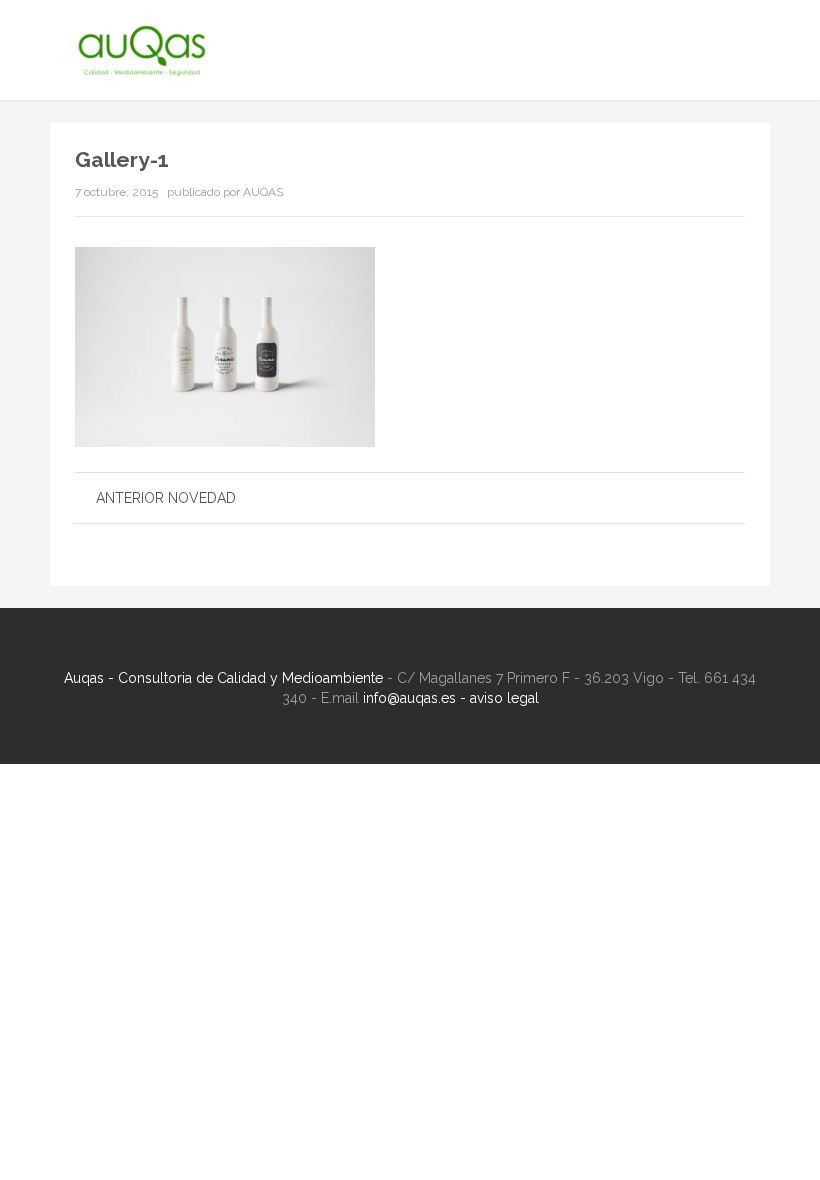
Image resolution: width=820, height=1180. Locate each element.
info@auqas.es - (416, 698)
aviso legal (504, 698)
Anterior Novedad (166, 498)
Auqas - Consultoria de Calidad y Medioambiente (223, 678)
